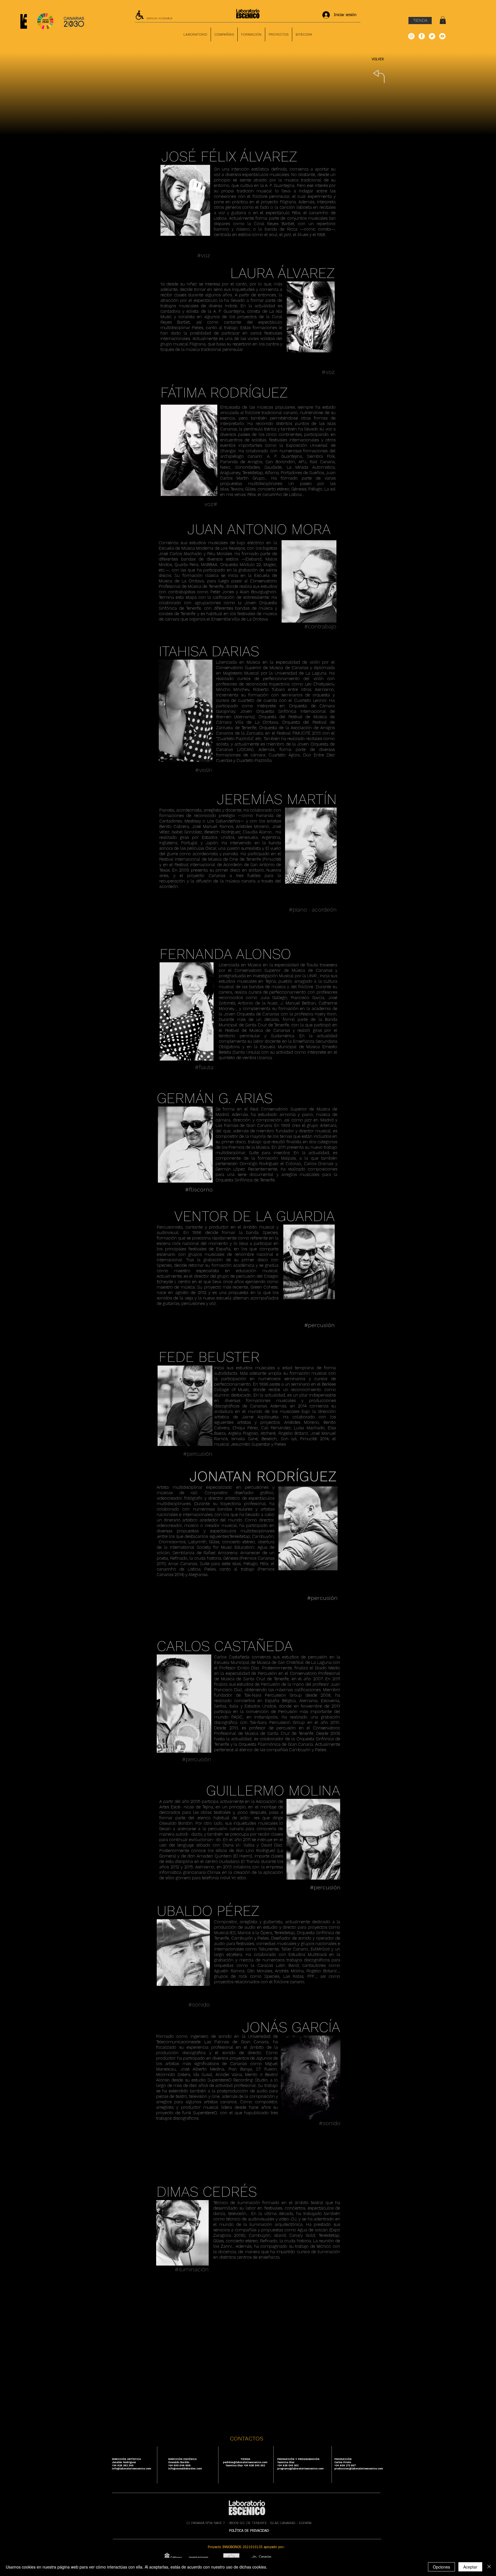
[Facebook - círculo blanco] (422, 36)
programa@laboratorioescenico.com (301, 2469)
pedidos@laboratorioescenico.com (245, 2462)
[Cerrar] (489, 2567)
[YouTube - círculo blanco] (442, 36)
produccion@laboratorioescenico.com (359, 2469)
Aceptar (470, 2567)
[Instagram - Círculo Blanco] (411, 36)
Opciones (441, 2567)
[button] (443, 20)
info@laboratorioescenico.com (132, 2469)
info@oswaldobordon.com (185, 2469)
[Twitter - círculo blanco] (432, 36)
